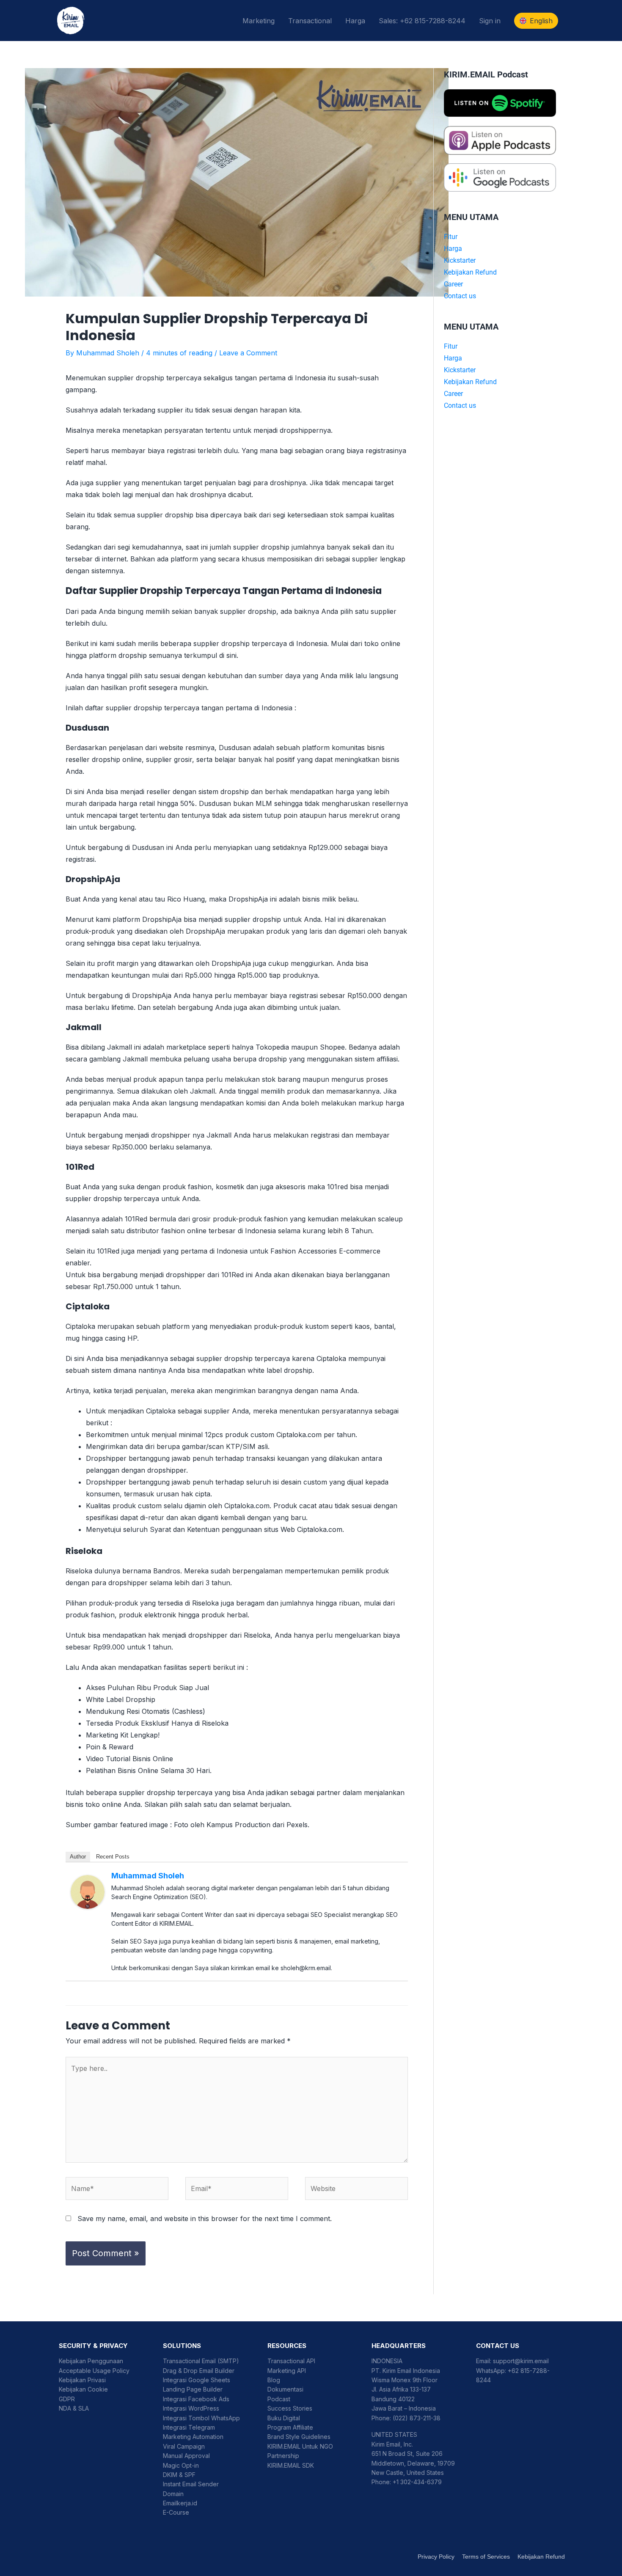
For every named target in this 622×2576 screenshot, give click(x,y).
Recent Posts (113, 1857)
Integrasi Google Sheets (197, 2380)
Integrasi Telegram (189, 2427)
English (541, 21)
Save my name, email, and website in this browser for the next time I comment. (205, 2219)
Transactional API (291, 2361)
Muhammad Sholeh (148, 1876)
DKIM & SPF (179, 2475)
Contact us (460, 296)
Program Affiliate (290, 2427)
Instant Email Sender (191, 2484)
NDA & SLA (74, 2408)
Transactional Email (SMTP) (201, 2361)
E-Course (176, 2512)
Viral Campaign (184, 2446)
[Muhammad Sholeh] (88, 1891)
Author (78, 1857)
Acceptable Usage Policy (94, 2371)
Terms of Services (486, 2557)
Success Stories (290, 2408)
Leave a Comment (248, 353)
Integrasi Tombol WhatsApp (201, 2418)
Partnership (283, 2456)
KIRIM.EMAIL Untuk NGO (300, 2446)
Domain (173, 2494)
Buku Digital (284, 2418)
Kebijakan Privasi (82, 2380)
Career (453, 284)
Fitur (451, 237)
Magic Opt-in (181, 2465)
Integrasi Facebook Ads (196, 2399)
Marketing (259, 21)
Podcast (279, 2399)
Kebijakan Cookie (83, 2389)
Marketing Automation (193, 2437)
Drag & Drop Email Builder (199, 2371)
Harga (355, 21)
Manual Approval (186, 2456)
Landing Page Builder (193, 2389)
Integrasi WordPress (191, 2408)
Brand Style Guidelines (299, 2437)
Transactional (310, 21)
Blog (274, 2380)
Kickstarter (460, 260)
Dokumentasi (285, 2389)
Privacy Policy (436, 2557)
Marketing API (287, 2371)
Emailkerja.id (180, 2503)
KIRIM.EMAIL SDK (291, 2465)
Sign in (490, 21)
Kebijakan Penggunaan (91, 2361)
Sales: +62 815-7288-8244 (422, 21)
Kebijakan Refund (470, 272)
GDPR (67, 2399)
